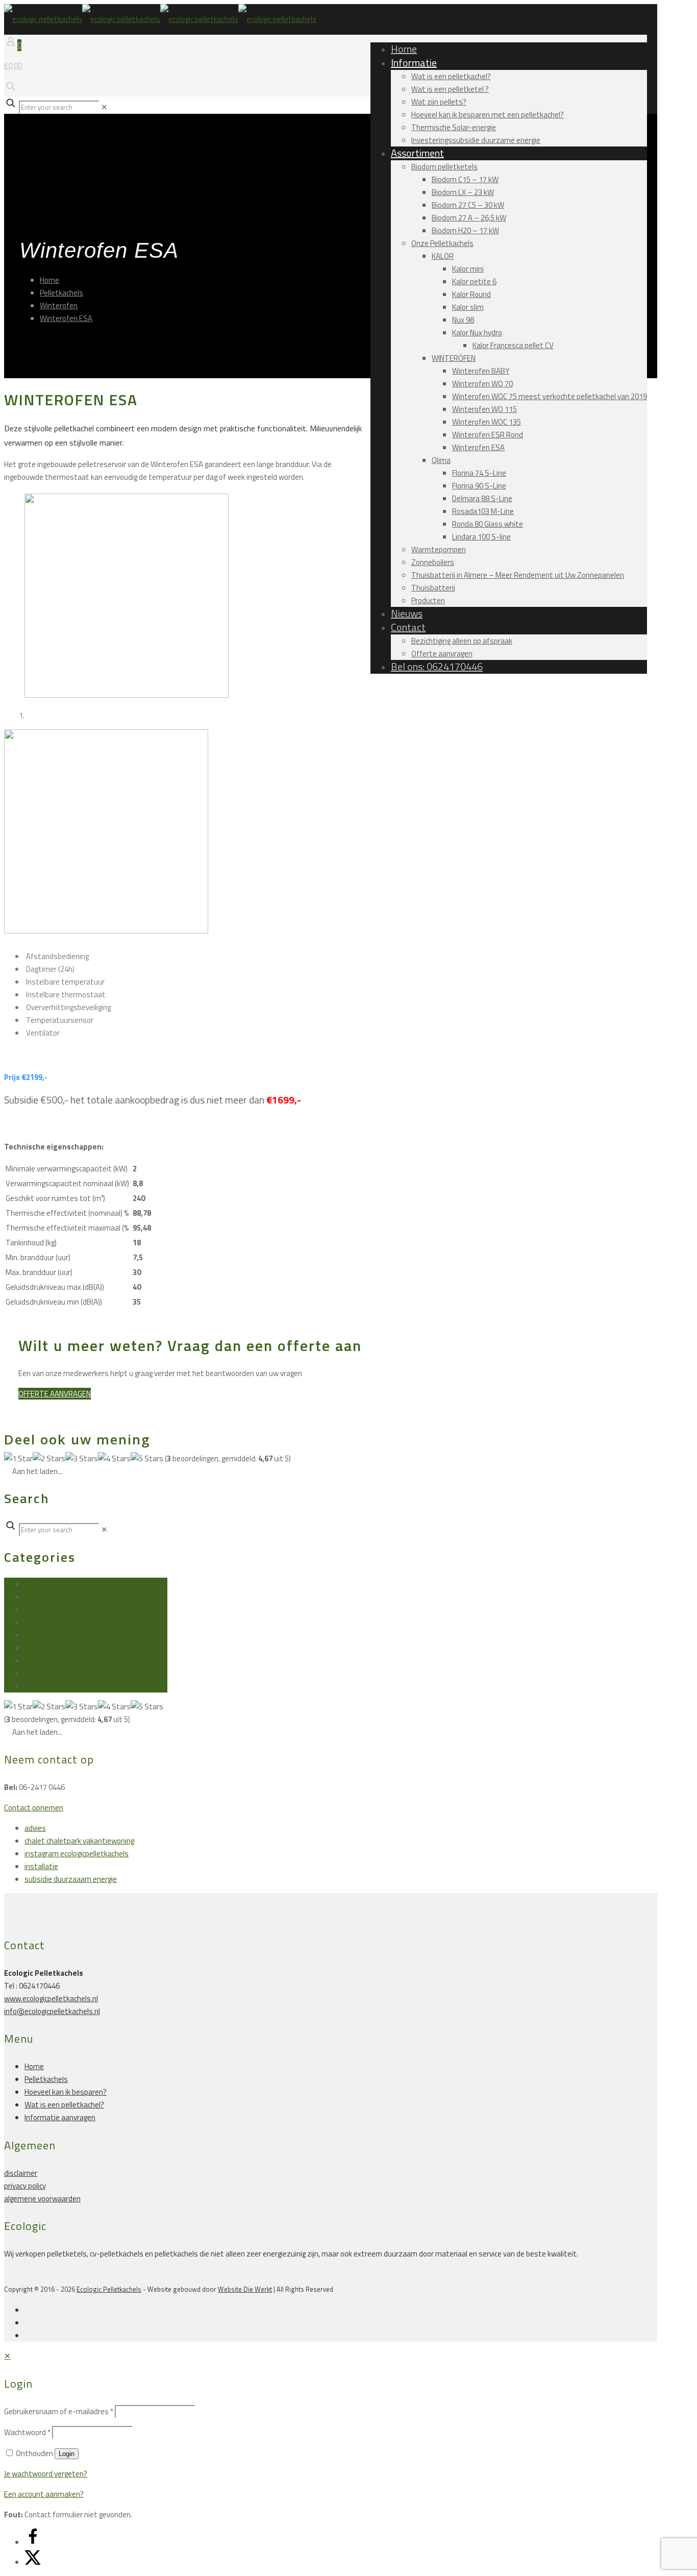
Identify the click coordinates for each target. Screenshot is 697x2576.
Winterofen (59, 305)
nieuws (36, 1635)
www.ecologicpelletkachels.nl (51, 1998)
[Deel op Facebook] (33, 2542)
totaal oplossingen (55, 1673)
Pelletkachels (61, 293)
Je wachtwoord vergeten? (46, 2474)
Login (67, 2454)
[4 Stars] (114, 1458)
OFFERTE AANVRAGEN (55, 1394)
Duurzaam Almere (54, 1597)
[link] (104, 107)
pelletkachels (46, 1648)
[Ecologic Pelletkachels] (160, 19)
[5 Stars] (147, 1458)
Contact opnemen (34, 1808)
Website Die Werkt (245, 2289)
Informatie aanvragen (60, 2117)
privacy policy (25, 2186)
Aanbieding (42, 1584)
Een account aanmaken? (44, 2494)
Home (49, 280)
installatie (41, 1610)
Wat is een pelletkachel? (64, 2105)
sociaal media (47, 1661)
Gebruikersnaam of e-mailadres (59, 2411)
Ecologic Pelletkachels (109, 2289)
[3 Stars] (82, 1458)
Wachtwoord (27, 2432)
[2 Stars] (49, 1458)
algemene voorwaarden (42, 2199)
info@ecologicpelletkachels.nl (52, 2011)
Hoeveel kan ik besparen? (66, 2092)
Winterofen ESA (66, 318)
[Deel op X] (33, 2562)
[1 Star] (18, 1458)
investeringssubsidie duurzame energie (89, 1622)
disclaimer (21, 2173)
